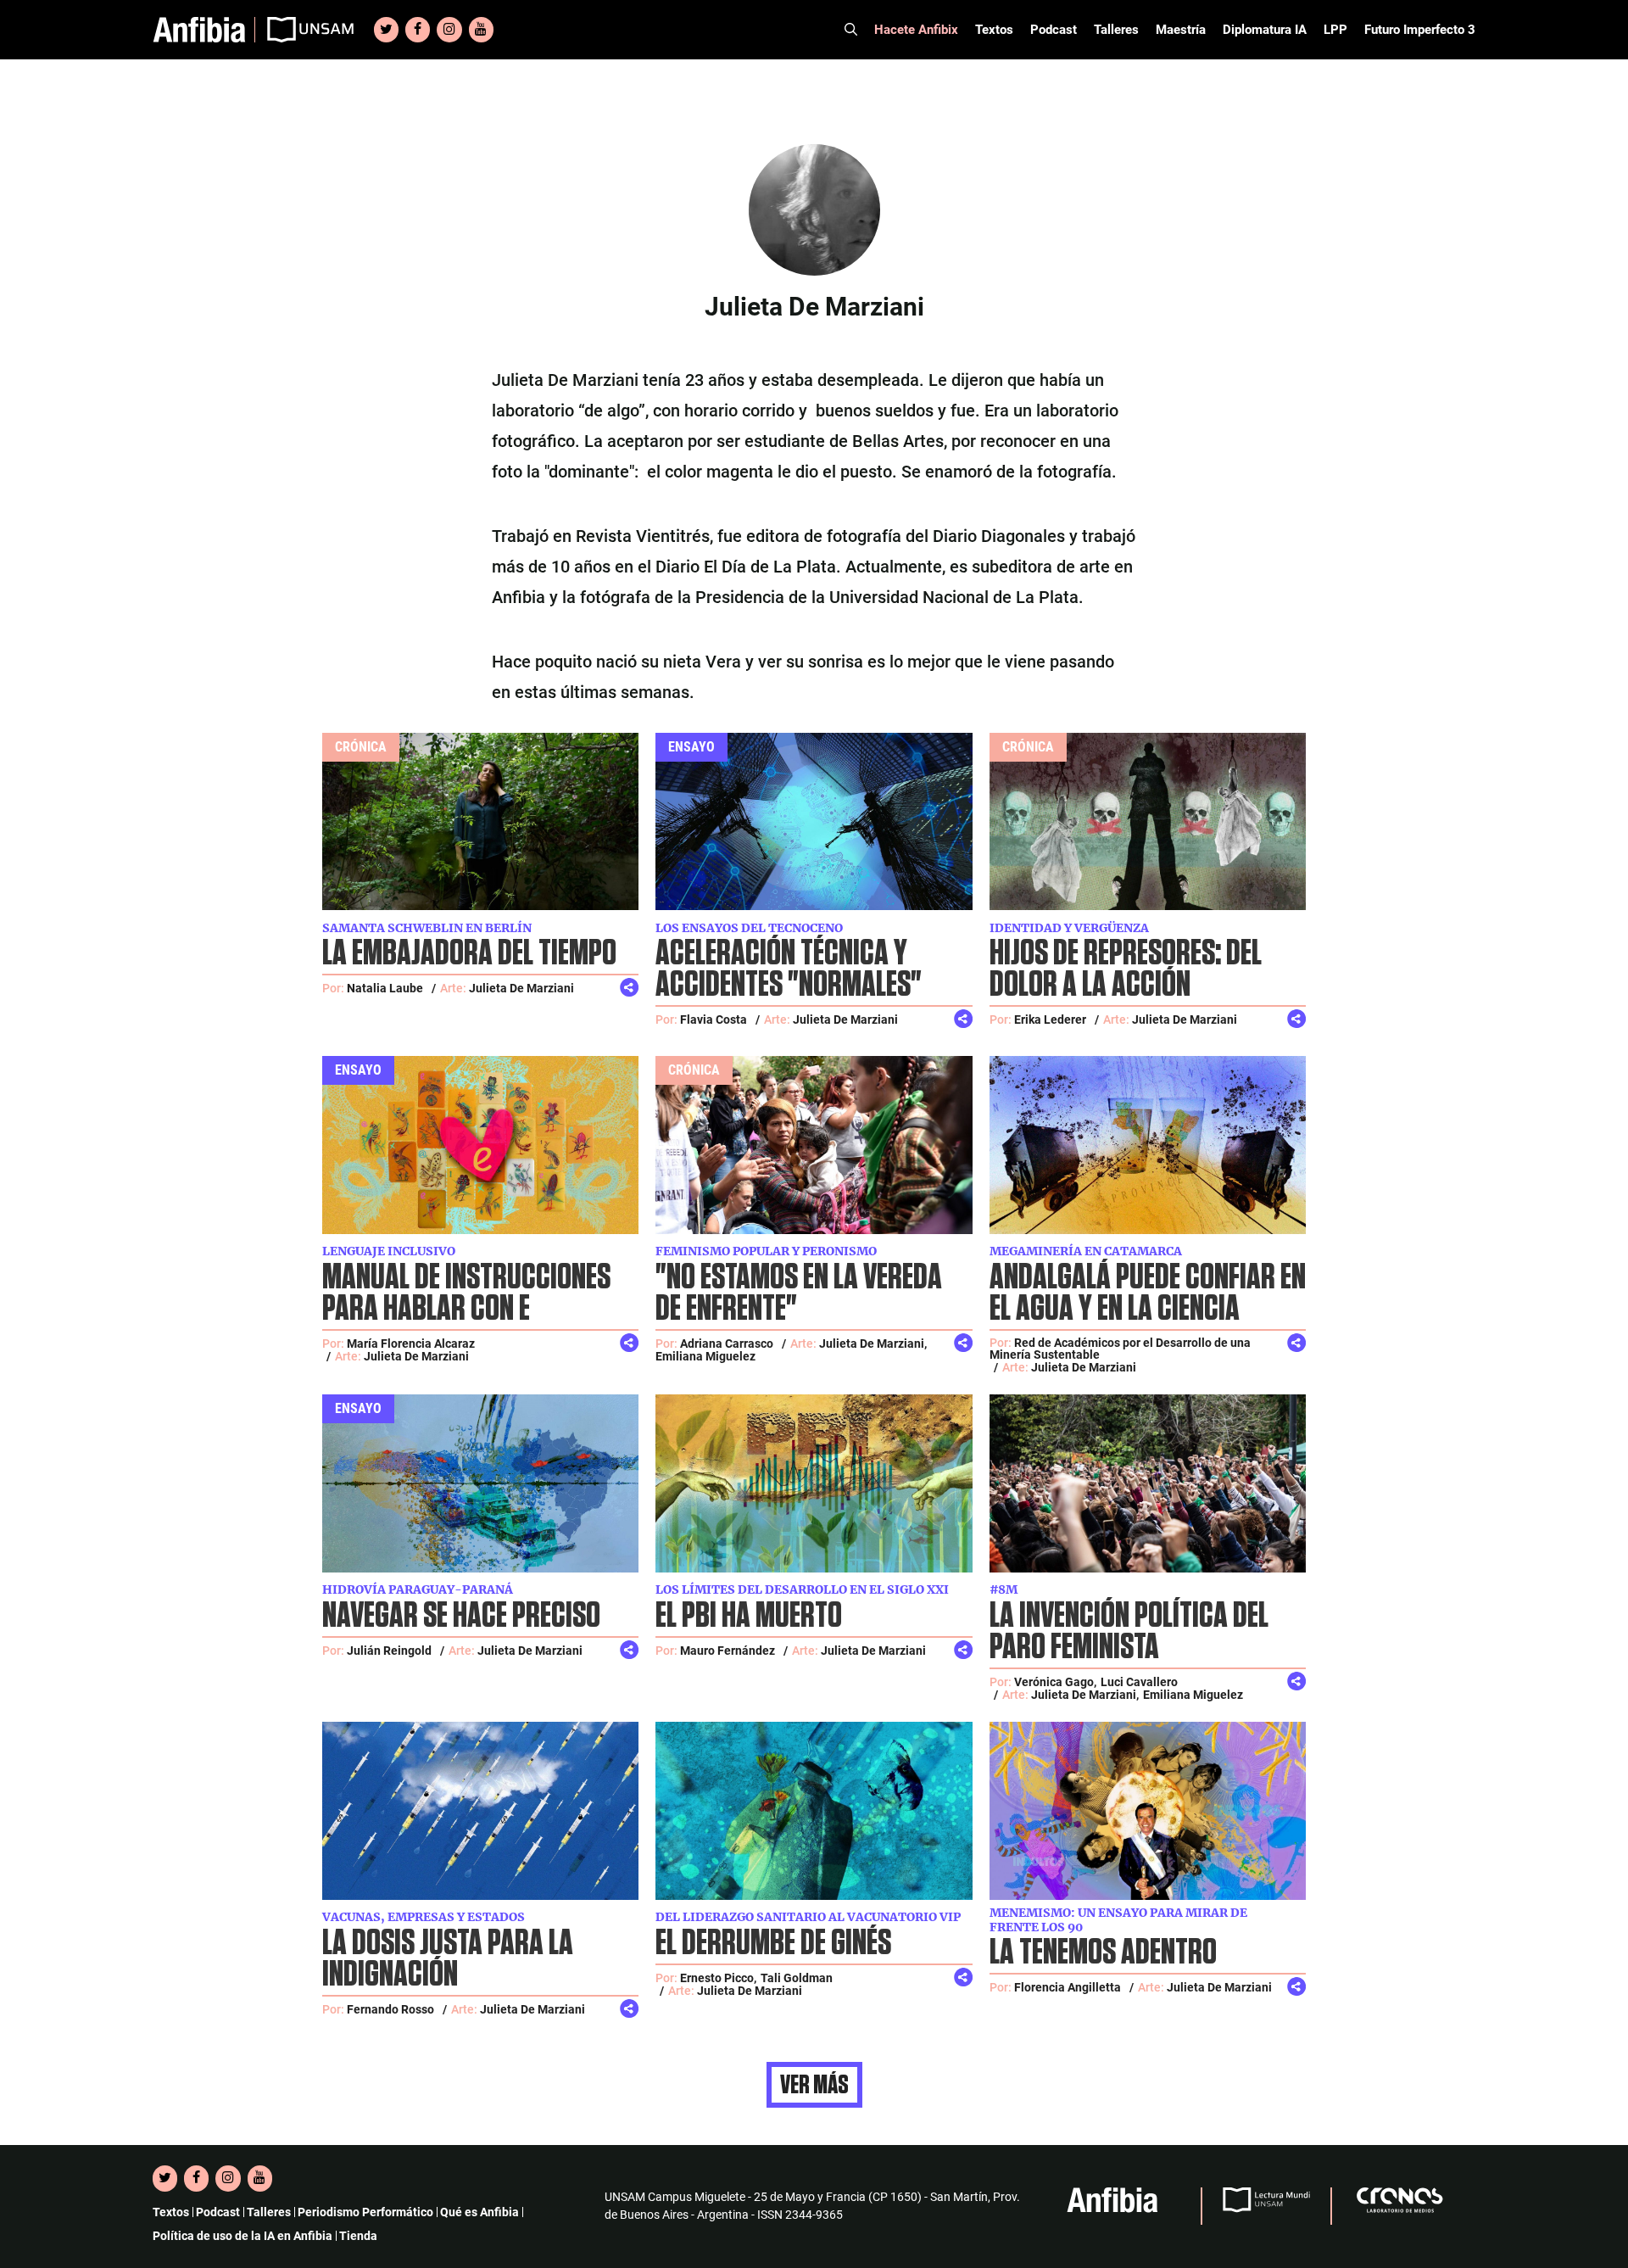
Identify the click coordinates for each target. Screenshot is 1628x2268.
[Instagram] (449, 30)
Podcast (1054, 30)
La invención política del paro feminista (1129, 1632)
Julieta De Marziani (521, 988)
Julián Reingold (389, 1651)
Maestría (1181, 30)
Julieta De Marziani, (873, 1343)
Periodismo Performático (365, 2212)
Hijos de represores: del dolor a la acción (1126, 969)
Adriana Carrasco (727, 1343)
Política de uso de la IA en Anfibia (243, 2236)
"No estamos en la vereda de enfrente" (799, 1293)
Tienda (358, 2236)
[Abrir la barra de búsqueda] (851, 30)
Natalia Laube (385, 988)
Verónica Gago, (1055, 1682)
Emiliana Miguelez (705, 1356)
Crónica (361, 747)
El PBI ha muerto (749, 1616)
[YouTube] (481, 30)
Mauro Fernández (728, 1651)
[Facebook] (418, 30)
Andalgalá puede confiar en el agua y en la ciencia (1148, 1293)
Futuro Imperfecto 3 (1420, 30)
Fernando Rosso (390, 2009)
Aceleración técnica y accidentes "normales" (789, 969)
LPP (1335, 30)
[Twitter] (386, 30)
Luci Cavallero (1139, 1682)
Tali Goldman (797, 1978)
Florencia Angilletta (1068, 1987)
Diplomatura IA (1265, 30)
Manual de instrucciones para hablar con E (466, 1293)
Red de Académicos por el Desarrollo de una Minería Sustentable (1120, 1349)
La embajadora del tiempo (469, 954)
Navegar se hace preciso (461, 1616)
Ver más (814, 2085)
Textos (994, 30)
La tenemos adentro (1103, 1953)
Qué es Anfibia (479, 2212)
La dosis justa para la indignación (448, 1959)
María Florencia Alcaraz (411, 1343)
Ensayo (691, 747)
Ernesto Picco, (718, 1978)
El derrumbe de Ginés (773, 1944)
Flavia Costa (714, 1019)
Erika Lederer (1050, 1019)
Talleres (1116, 30)
